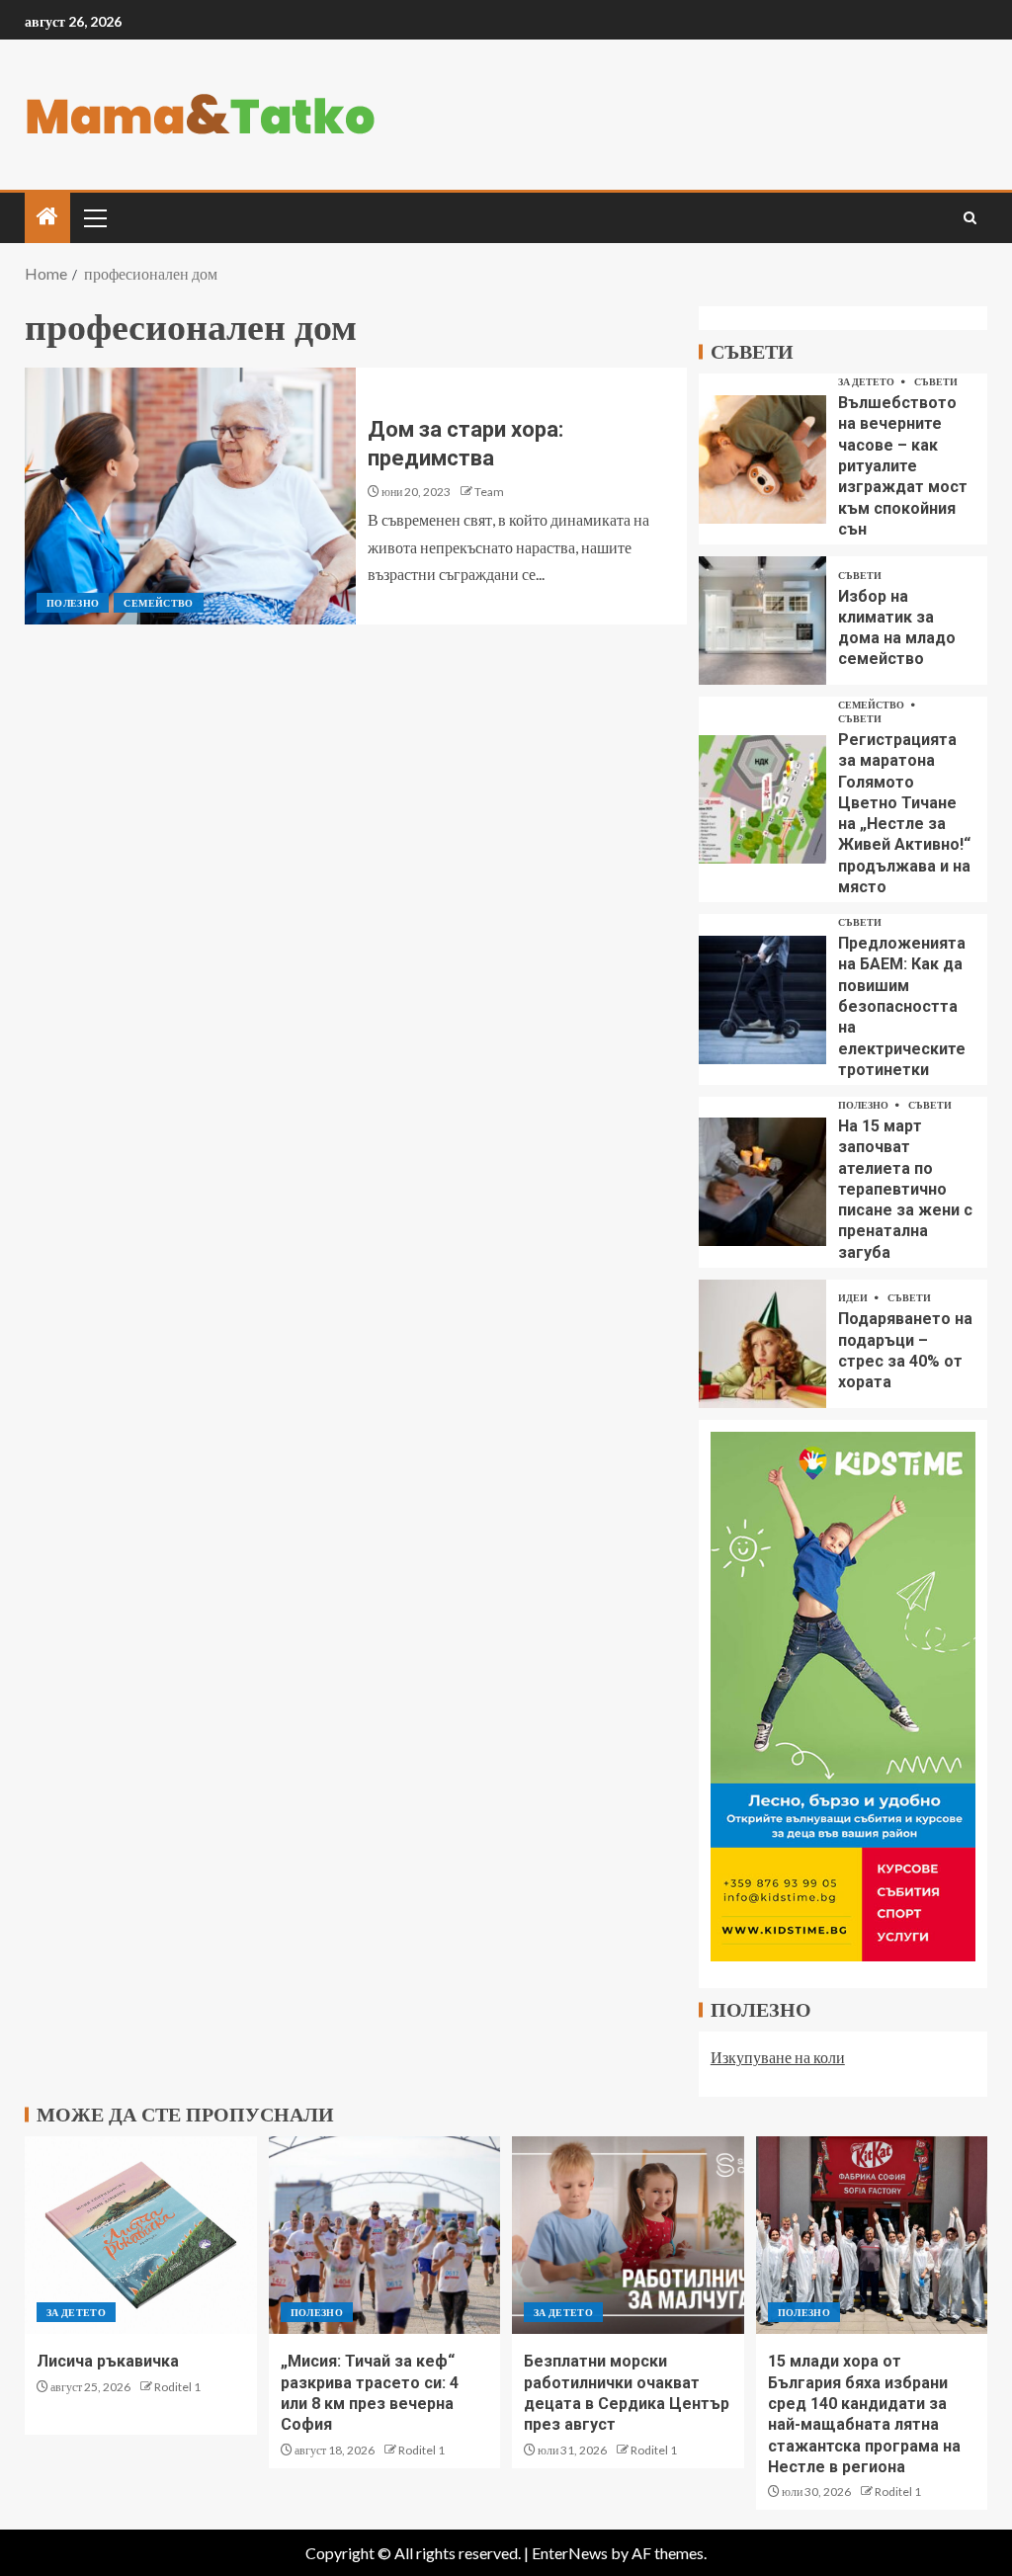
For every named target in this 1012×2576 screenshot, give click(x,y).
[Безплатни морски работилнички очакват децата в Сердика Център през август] (628, 2235)
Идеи (854, 1297)
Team (489, 492)
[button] (94, 217)
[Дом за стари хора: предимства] (190, 496)
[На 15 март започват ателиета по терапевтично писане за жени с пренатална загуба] (762, 1182)
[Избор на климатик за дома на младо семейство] (762, 621)
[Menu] (94, 217)
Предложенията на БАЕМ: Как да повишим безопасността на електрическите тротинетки (902, 1006)
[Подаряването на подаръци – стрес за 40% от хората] (762, 1344)
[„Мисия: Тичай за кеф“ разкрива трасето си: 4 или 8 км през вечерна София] (385, 2235)
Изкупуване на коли (778, 2057)
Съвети (936, 381)
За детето (867, 381)
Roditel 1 (177, 2387)
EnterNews (570, 2553)
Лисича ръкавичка (108, 2361)
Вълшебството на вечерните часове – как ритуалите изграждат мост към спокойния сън (903, 466)
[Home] (47, 217)
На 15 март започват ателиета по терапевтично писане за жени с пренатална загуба (905, 1189)
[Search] (970, 218)
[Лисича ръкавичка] (141, 2235)
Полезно (73, 603)
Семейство (158, 603)
